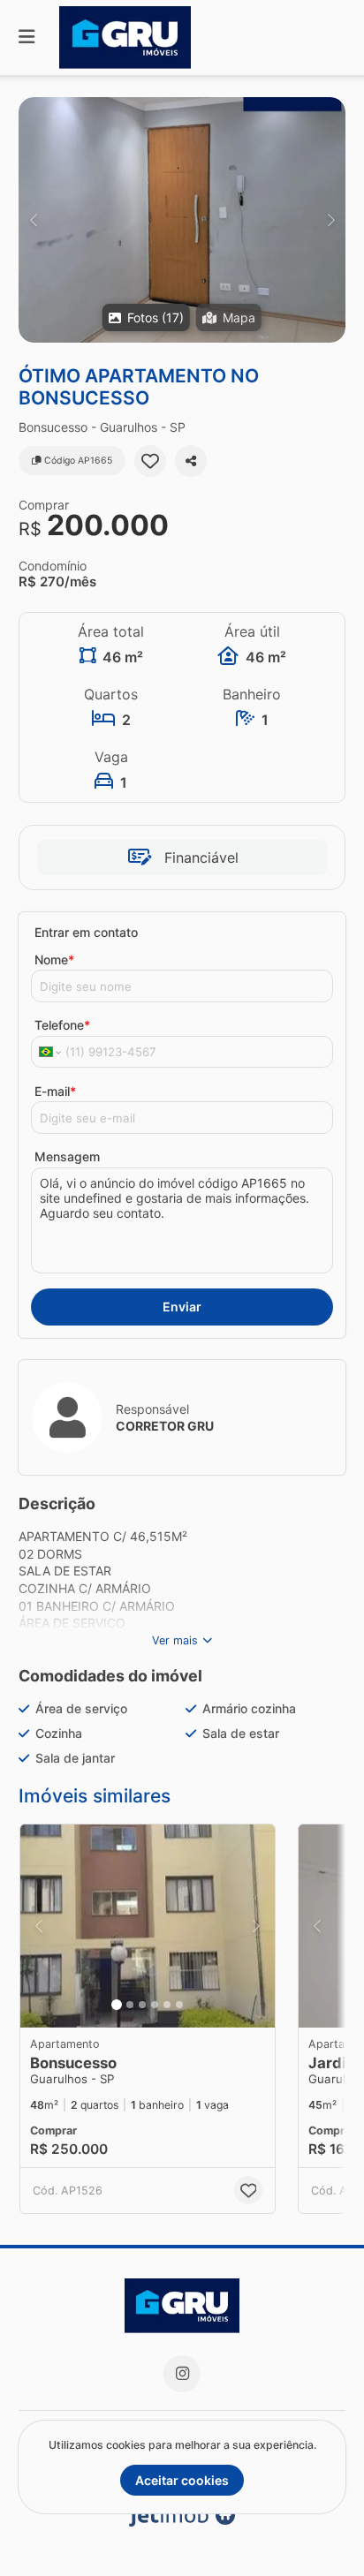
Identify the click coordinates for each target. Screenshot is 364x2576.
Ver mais (175, 1640)
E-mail (55, 1091)
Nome (54, 959)
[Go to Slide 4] (155, 2005)
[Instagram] (182, 2374)
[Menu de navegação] (27, 38)
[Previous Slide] (33, 220)
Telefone (62, 1025)
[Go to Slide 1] (117, 2005)
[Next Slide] (331, 220)
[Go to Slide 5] (167, 2005)
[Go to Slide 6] (179, 2005)
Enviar (182, 1307)
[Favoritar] (150, 461)
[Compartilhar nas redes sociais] (191, 461)
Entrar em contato (86, 932)
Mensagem (67, 1156)
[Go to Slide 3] (142, 2005)
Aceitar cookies (182, 2480)
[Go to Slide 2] (130, 2005)
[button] (182, 220)
